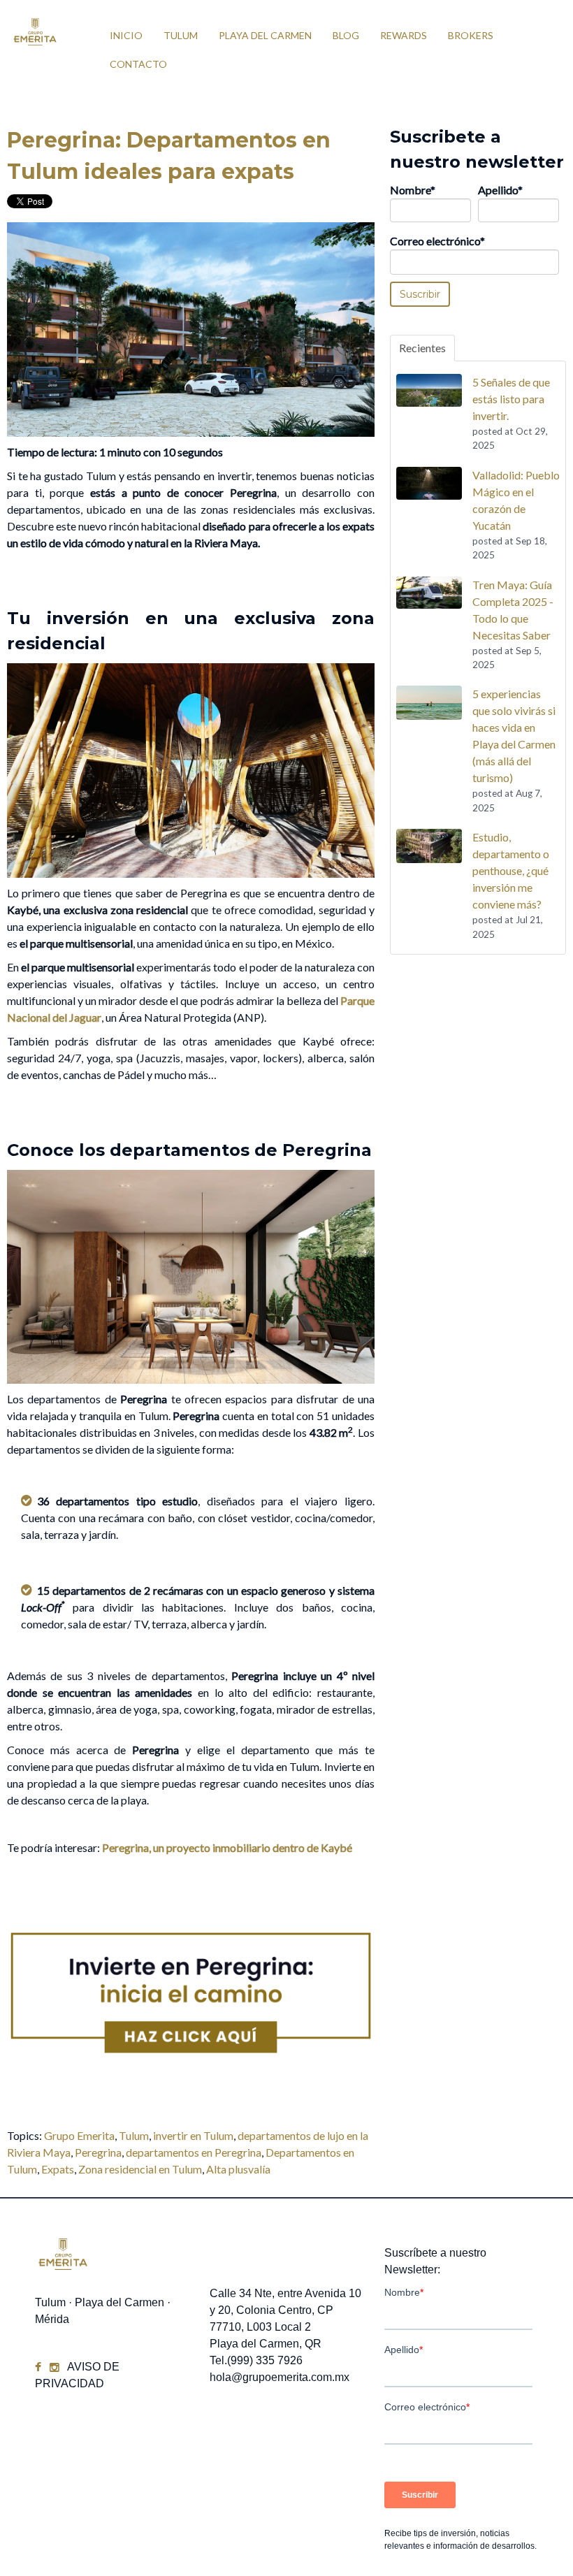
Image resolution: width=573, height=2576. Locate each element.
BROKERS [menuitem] (471, 35)
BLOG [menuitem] (346, 35)
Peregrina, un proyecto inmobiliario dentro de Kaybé (227, 1847)
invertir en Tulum (193, 2135)
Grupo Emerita (79, 2135)
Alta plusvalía (238, 2169)
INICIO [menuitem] (126, 35)
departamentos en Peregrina (194, 2152)
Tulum (134, 2135)
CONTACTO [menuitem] (138, 64)
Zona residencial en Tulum (140, 2169)
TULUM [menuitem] (181, 35)
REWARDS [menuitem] (404, 35)
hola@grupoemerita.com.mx (280, 2377)
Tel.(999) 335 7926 (256, 2360)
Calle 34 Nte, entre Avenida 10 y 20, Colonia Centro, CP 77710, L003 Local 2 (285, 2310)
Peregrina (98, 2152)
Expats (58, 2169)
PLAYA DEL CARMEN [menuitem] (265, 35)
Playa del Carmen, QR (266, 2344)
